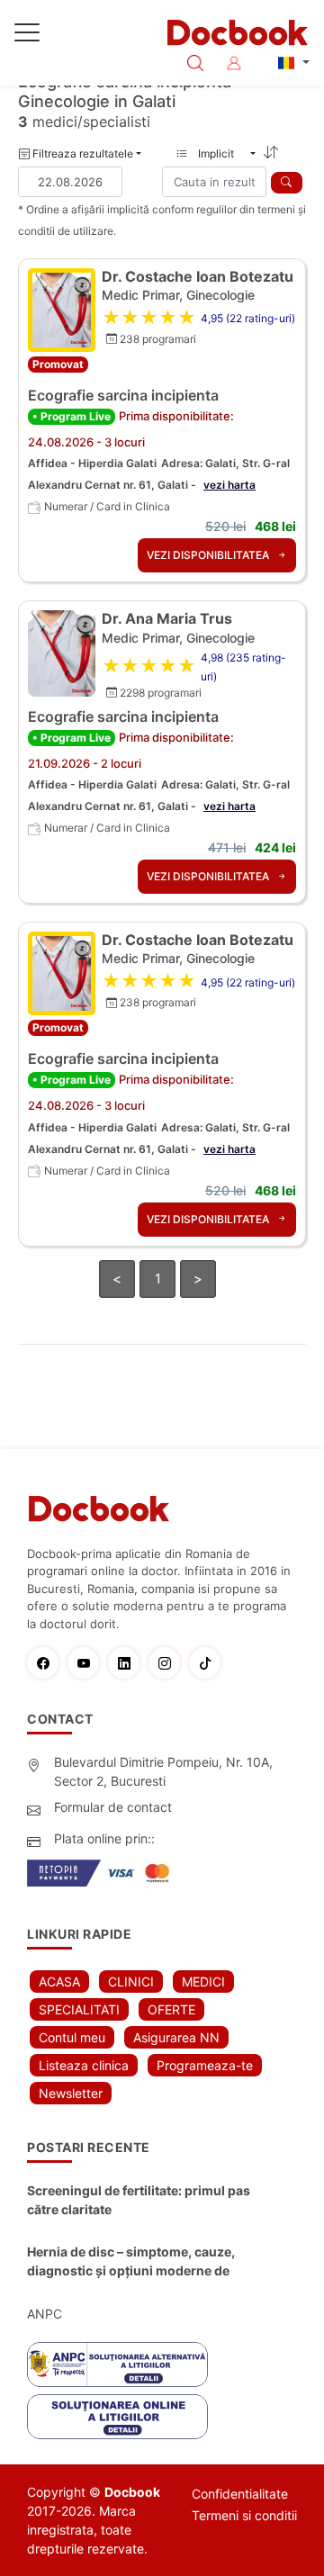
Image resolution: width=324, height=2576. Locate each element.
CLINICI (131, 1982)
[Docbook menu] (27, 36)
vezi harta (229, 485)
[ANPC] (117, 2364)
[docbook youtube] (88, 1663)
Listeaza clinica (84, 2065)
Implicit (221, 153)
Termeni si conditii (244, 2515)
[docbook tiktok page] (209, 1663)
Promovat (58, 364)
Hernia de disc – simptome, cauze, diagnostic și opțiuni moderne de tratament (131, 2262)
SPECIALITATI (79, 2009)
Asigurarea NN (176, 2037)
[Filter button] (287, 183)
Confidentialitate (240, 2494)
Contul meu (72, 2037)
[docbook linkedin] (128, 1663)
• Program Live (72, 416)
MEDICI (203, 1982)
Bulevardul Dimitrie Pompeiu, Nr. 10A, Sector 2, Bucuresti (163, 1771)
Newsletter (71, 2093)
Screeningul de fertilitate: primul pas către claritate (139, 2200)
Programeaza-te (205, 2065)
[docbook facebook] (47, 1663)
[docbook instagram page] (169, 1663)
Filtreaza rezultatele (81, 153)
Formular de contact (113, 1807)
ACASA (59, 1982)
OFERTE (171, 2009)
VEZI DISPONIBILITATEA (209, 555)
